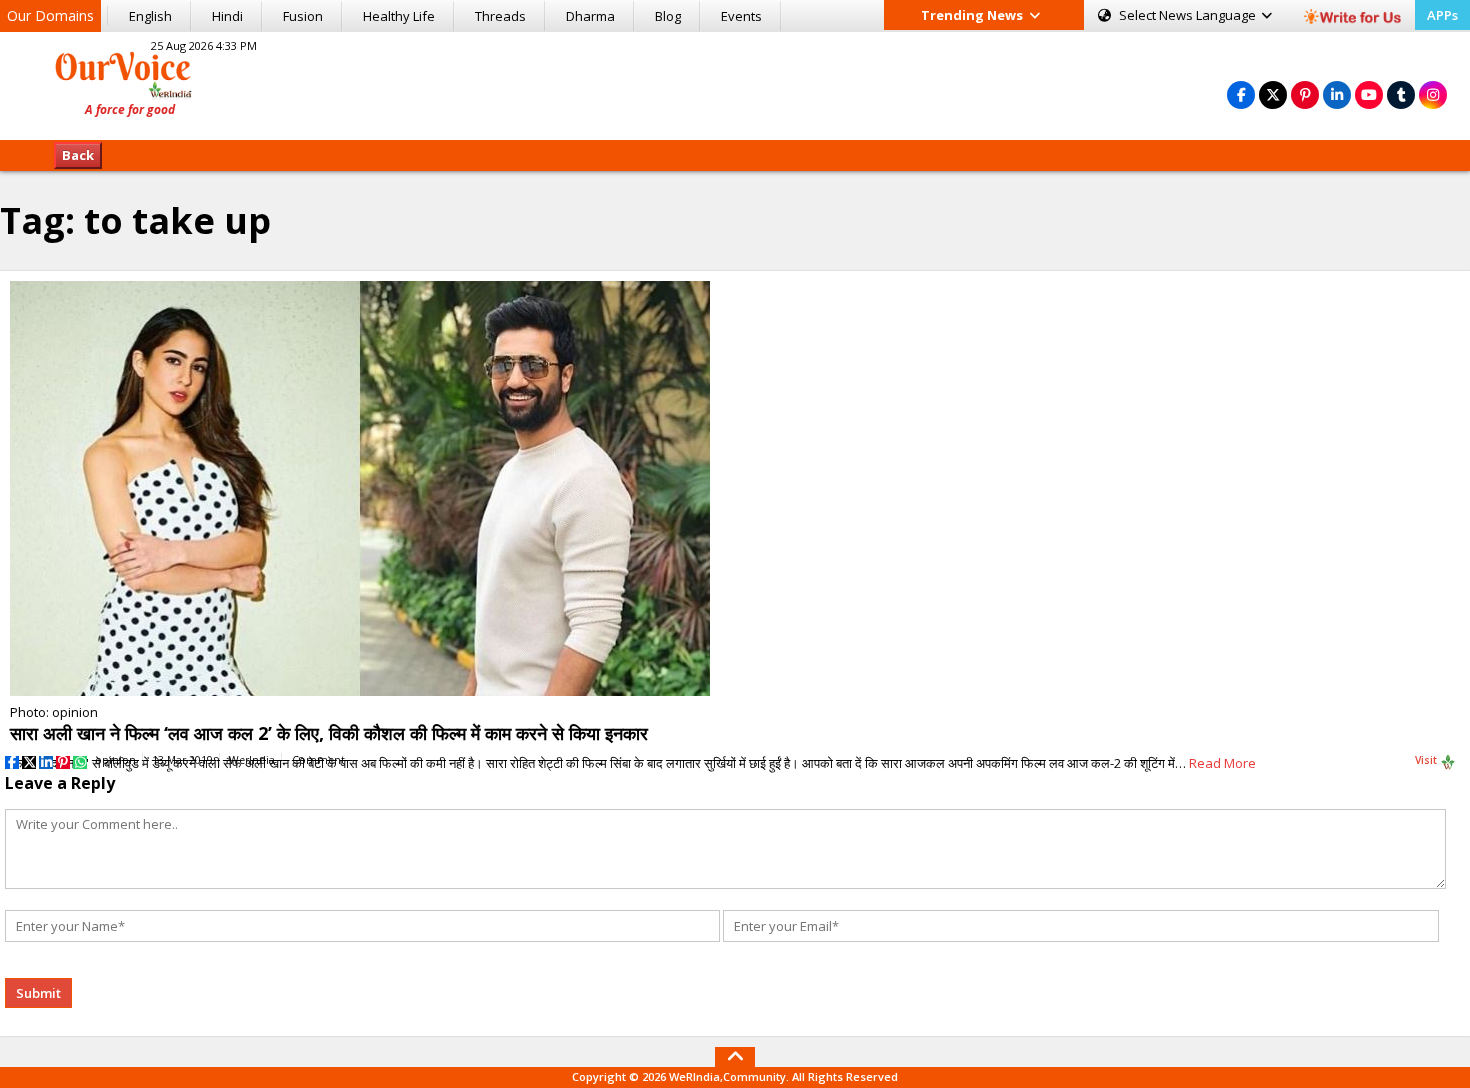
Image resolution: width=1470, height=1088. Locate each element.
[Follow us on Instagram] (1433, 94)
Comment (318, 760)
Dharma (590, 16)
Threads (500, 16)
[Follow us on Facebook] (1241, 94)
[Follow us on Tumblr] (1401, 94)
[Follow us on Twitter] (1273, 94)
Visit (1427, 760)
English (150, 16)
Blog (668, 16)
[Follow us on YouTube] (1369, 94)
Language (1189, 15)
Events (741, 16)
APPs (1442, 15)
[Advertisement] (735, 83)
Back (78, 155)
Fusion (303, 16)
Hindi (227, 16)
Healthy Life (399, 16)
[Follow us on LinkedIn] (1337, 94)
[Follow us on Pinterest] (1305, 94)
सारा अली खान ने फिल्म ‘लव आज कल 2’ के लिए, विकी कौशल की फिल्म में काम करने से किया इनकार (329, 733)
